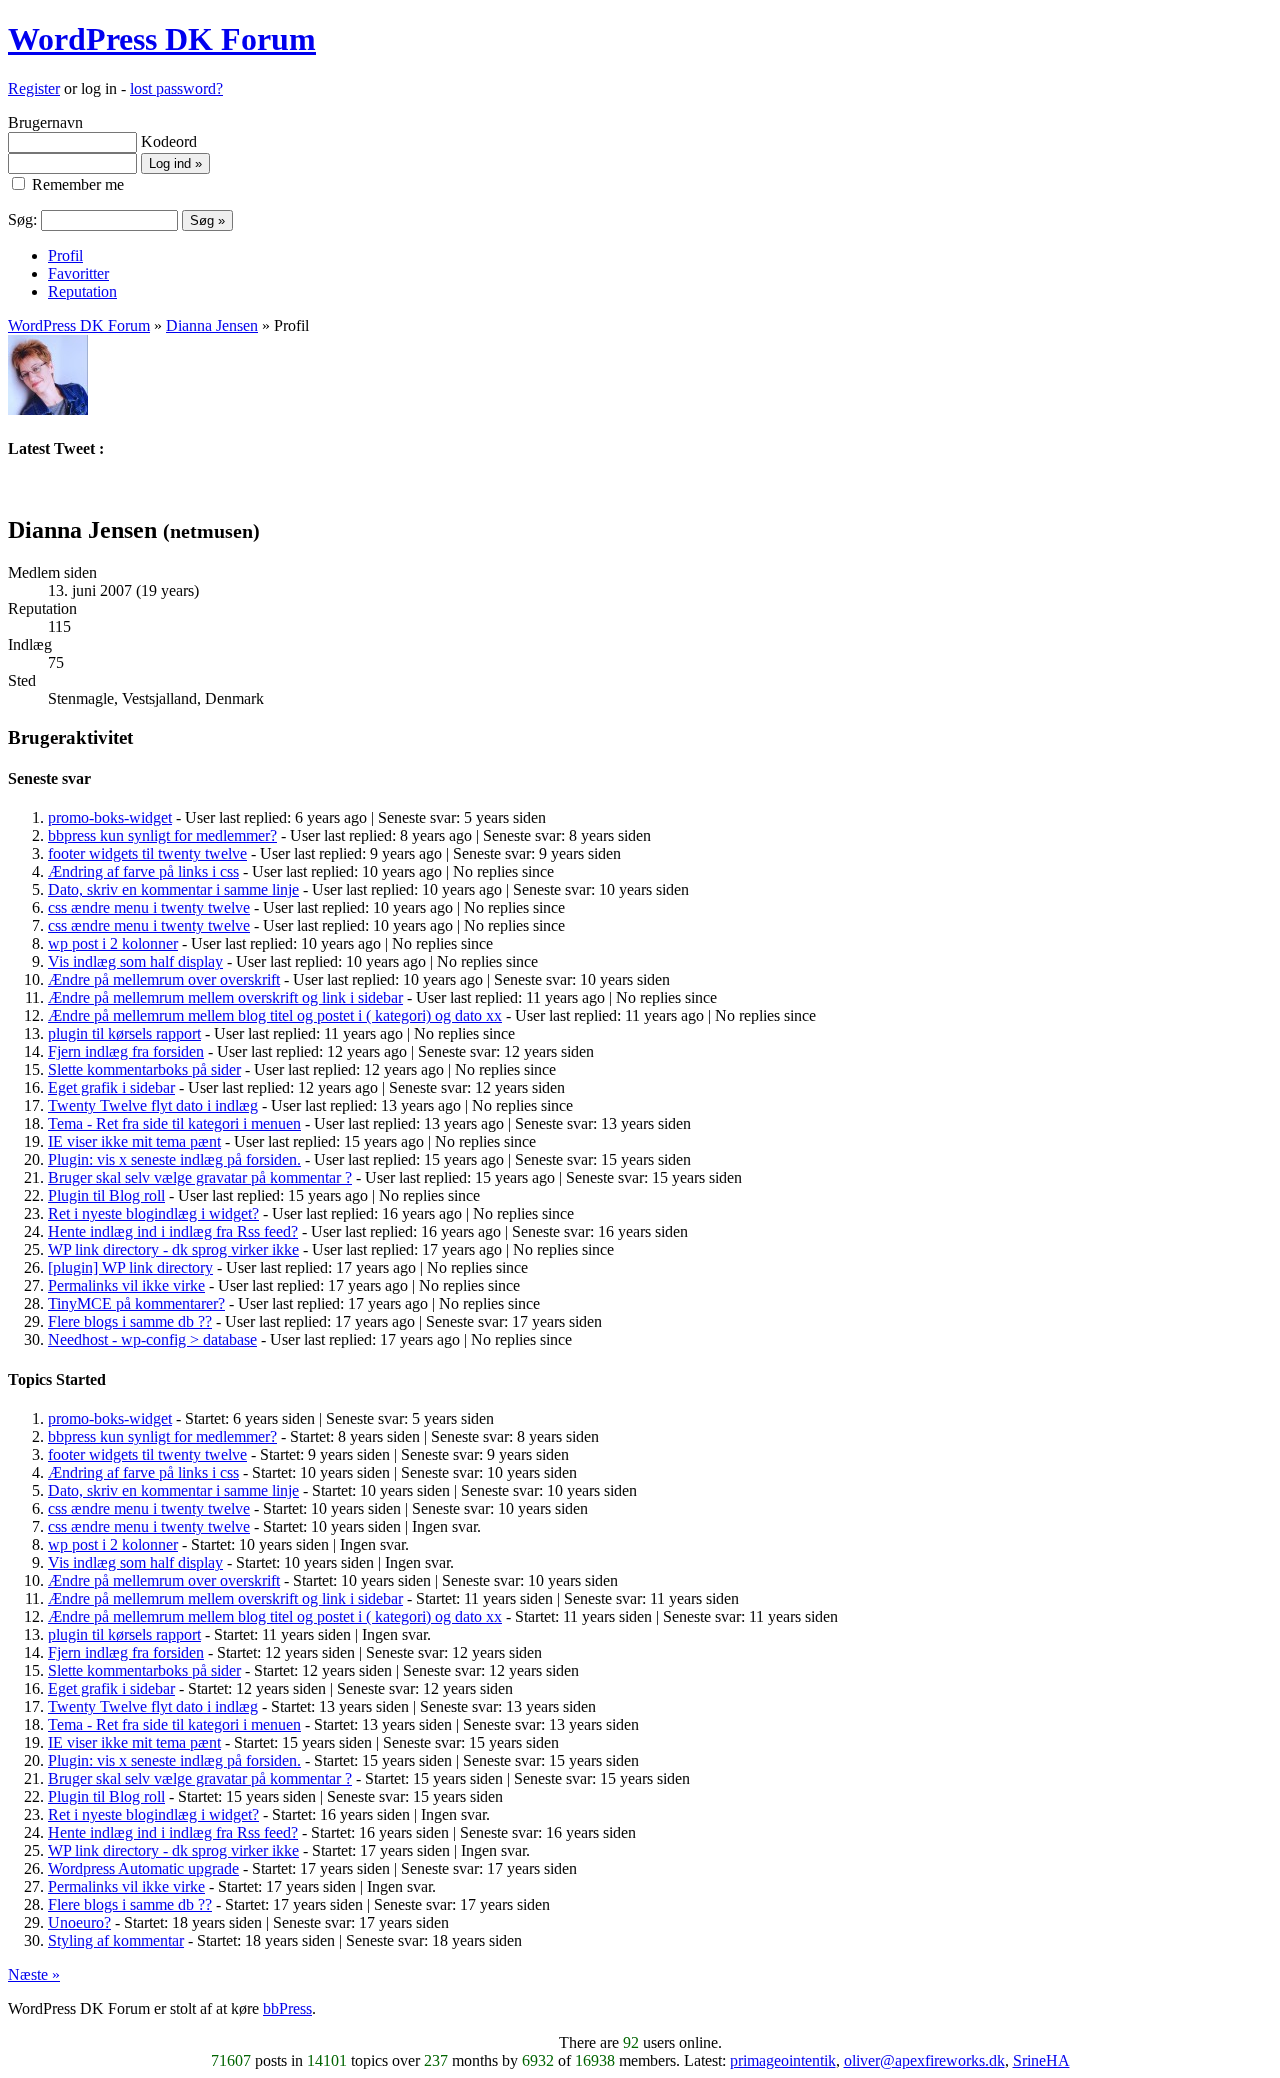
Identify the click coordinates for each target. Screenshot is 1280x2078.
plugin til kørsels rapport (124, 1033)
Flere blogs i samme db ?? (130, 1321)
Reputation (82, 291)
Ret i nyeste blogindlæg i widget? (153, 1213)
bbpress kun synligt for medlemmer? (162, 835)
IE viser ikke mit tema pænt (134, 1141)
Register (34, 88)
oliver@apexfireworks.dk (924, 2060)
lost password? (176, 88)
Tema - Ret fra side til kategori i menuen (174, 1123)
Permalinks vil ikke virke (126, 1285)
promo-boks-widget (110, 817)
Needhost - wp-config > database (152, 1339)
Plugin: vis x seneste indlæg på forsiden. (174, 1159)
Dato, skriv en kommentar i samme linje (173, 889)
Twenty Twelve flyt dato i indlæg (153, 1105)
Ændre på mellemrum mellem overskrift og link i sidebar (225, 997)
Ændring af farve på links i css (143, 871)
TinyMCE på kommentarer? (136, 1303)
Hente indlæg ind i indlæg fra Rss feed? (173, 1231)
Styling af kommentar (116, 1940)
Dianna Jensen (212, 325)
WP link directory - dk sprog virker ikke (173, 1249)
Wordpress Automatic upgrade (143, 1868)
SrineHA (1041, 2060)
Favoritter (78, 273)
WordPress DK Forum (162, 39)
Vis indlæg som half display (135, 961)
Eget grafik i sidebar (111, 1087)
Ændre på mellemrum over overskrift (164, 979)
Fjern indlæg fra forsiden (126, 1051)
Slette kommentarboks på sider (144, 1069)
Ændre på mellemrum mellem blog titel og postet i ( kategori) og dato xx (275, 1015)
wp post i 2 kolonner (113, 943)
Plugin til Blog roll (106, 1195)
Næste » (34, 1974)
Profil (65, 255)
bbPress (287, 2008)
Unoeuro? (79, 1922)
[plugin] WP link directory (130, 1267)
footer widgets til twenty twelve (147, 853)
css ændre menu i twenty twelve (149, 907)
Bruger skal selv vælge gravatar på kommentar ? (200, 1177)
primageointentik (783, 2060)
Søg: (22, 219)
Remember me (76, 184)
